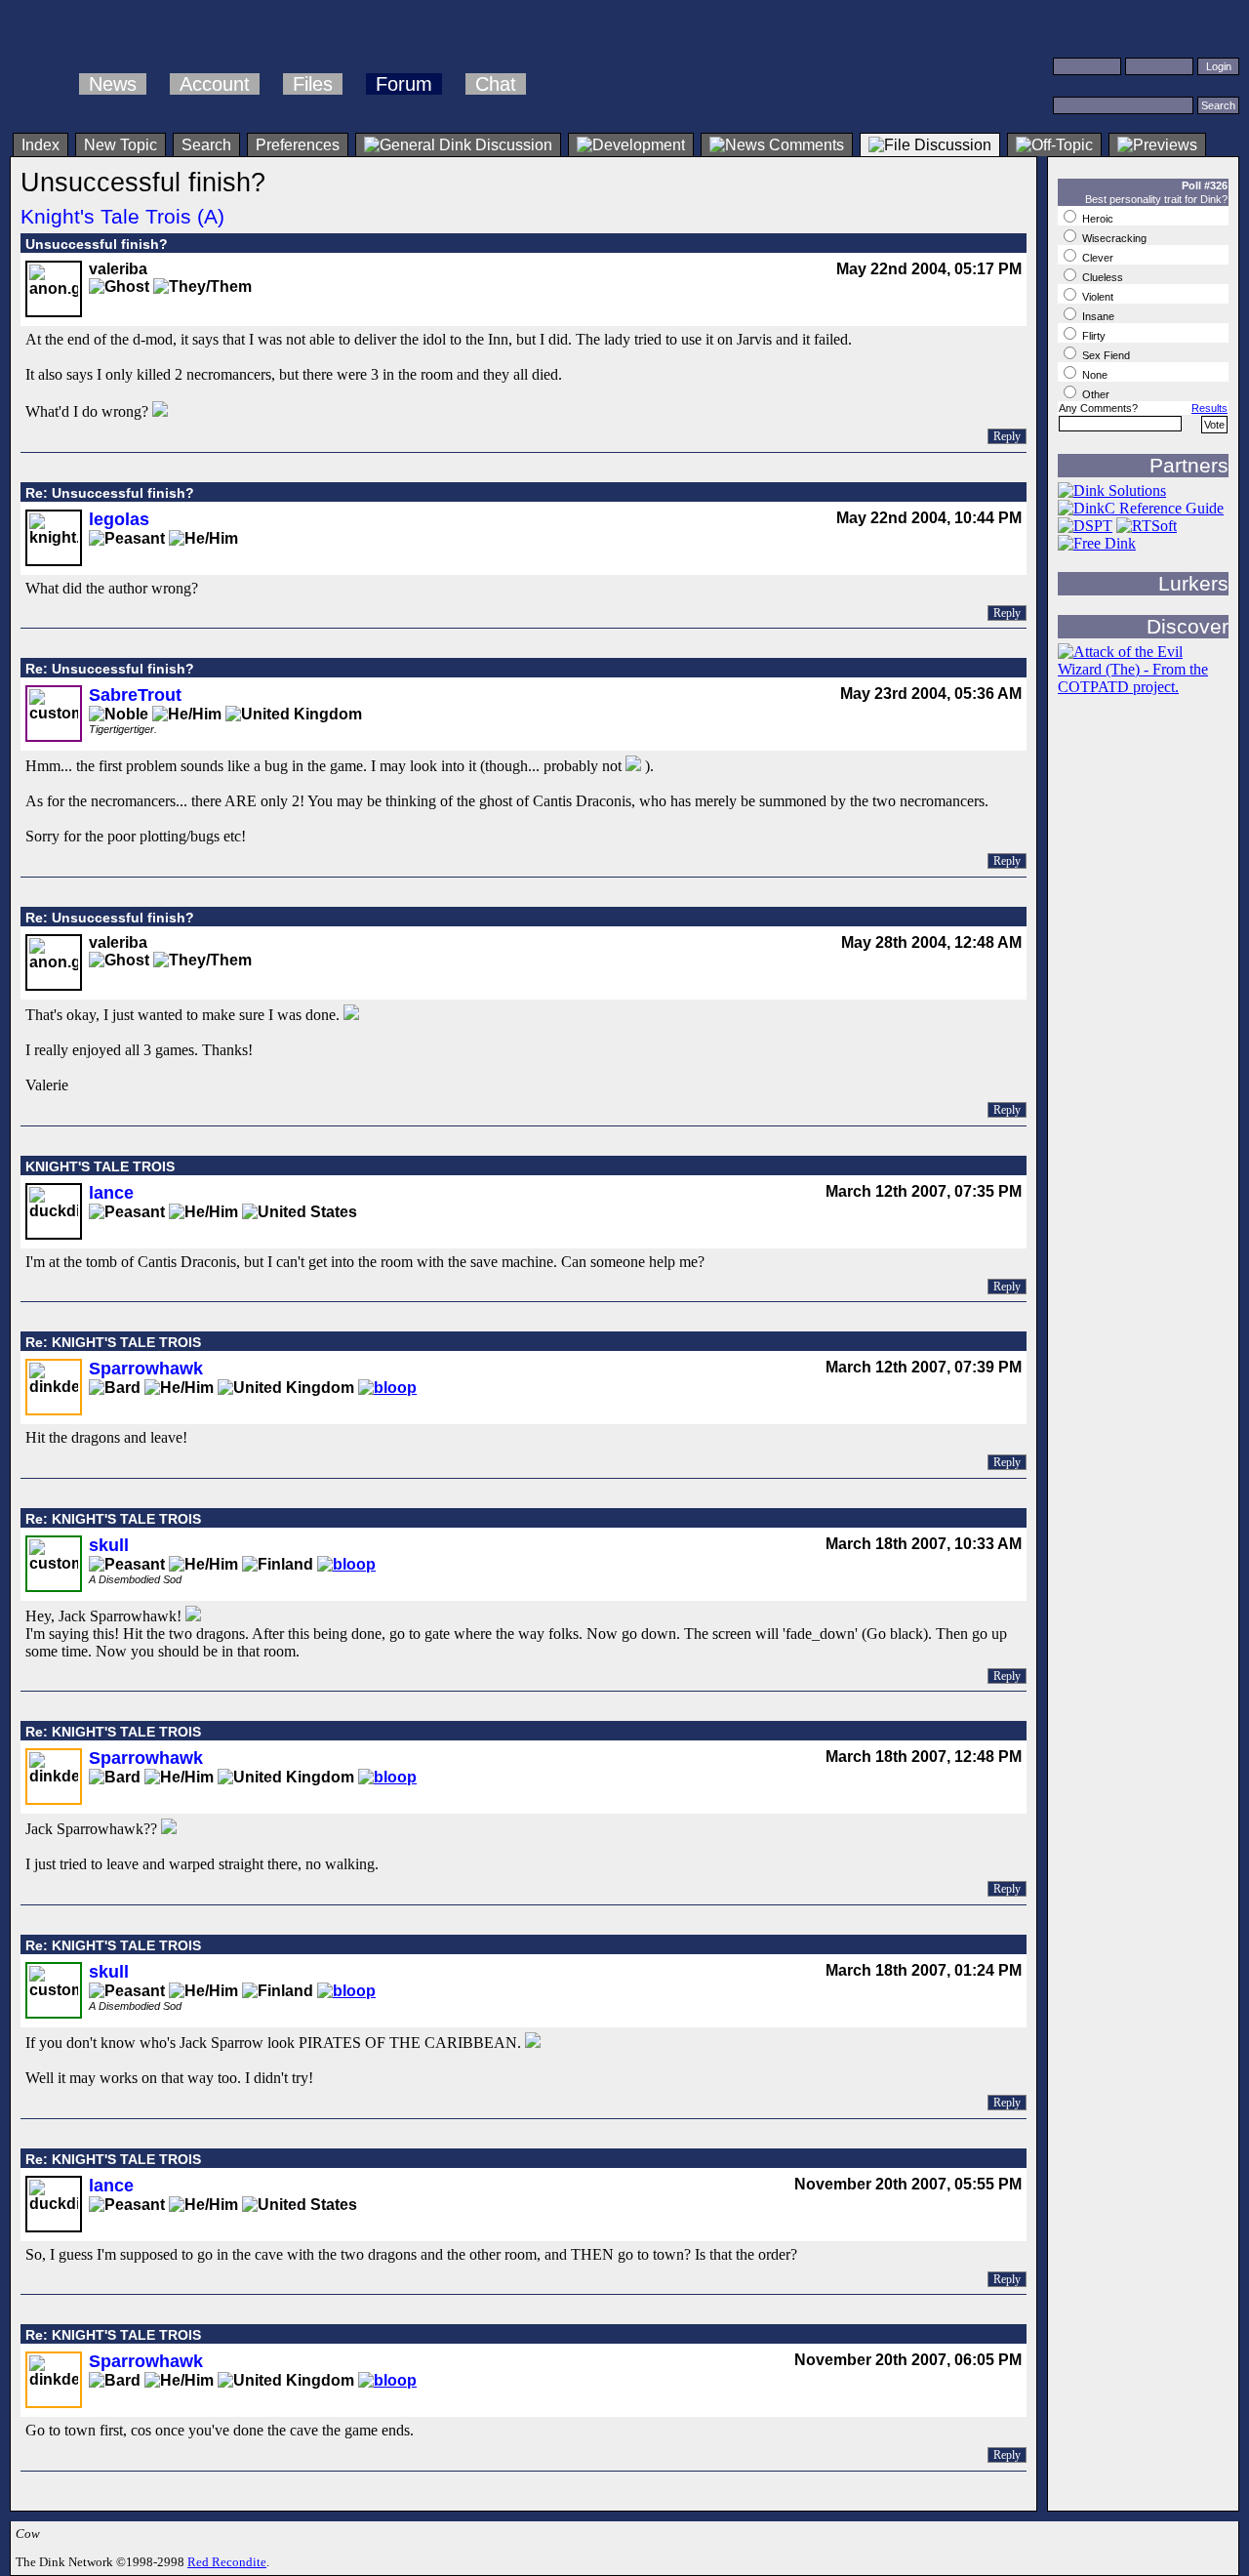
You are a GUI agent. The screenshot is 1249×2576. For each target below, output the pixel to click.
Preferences (298, 145)
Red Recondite (227, 2562)
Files (313, 84)
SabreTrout (135, 695)
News (113, 84)
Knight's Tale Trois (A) (122, 216)
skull (109, 1545)
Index (40, 145)
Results (1209, 408)
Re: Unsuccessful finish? (110, 493)
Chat (496, 84)
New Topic (121, 145)
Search (206, 145)
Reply (1007, 436)
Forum (404, 84)
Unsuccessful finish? (97, 244)
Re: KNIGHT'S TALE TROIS (113, 1342)
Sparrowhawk (146, 1369)
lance (111, 1193)
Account (215, 84)
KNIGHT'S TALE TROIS (100, 1166)
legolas (119, 519)
